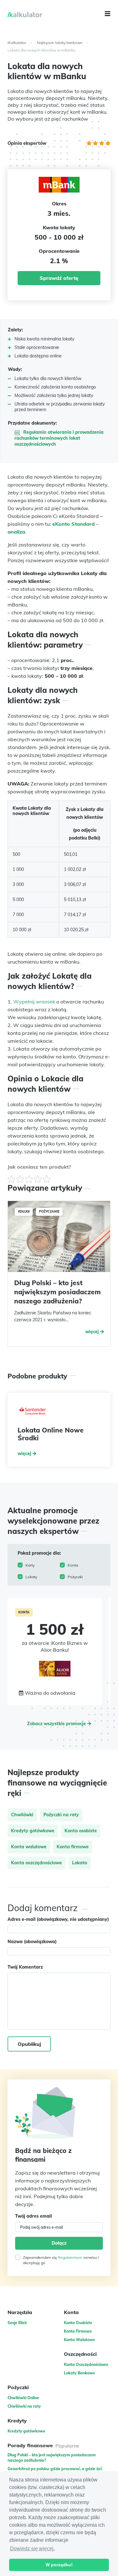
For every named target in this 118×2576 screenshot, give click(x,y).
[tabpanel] (55, 1652)
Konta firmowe (73, 1847)
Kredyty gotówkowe (33, 1831)
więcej (93, 1332)
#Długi (24, 1212)
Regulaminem (70, 2257)
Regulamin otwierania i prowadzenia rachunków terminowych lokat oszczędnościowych (59, 438)
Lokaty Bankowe (79, 2373)
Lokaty (31, 1577)
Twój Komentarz (25, 1967)
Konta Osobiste (78, 2323)
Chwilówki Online (23, 2398)
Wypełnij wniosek (34, 1002)
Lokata (80, 1863)
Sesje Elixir (17, 2323)
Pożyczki (75, 1577)
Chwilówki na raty (24, 2406)
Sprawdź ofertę (59, 278)
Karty (30, 1565)
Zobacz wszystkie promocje (57, 1724)
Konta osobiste (81, 1831)
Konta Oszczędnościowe (86, 2364)
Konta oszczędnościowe (37, 1863)
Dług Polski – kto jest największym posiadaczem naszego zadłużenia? (57, 1292)
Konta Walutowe (79, 2340)
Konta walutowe (29, 1847)
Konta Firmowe (78, 2331)
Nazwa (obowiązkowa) (32, 1942)
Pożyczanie (49, 1212)
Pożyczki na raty (61, 1815)
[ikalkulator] (45, 15)
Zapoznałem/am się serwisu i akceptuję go (61, 2260)
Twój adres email (34, 2216)
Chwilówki (22, 1815)
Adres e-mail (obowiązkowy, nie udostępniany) (58, 1919)
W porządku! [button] (59, 2565)
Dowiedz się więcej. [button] (32, 2549)
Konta (73, 1565)
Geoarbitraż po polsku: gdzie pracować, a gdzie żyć (55, 2469)
